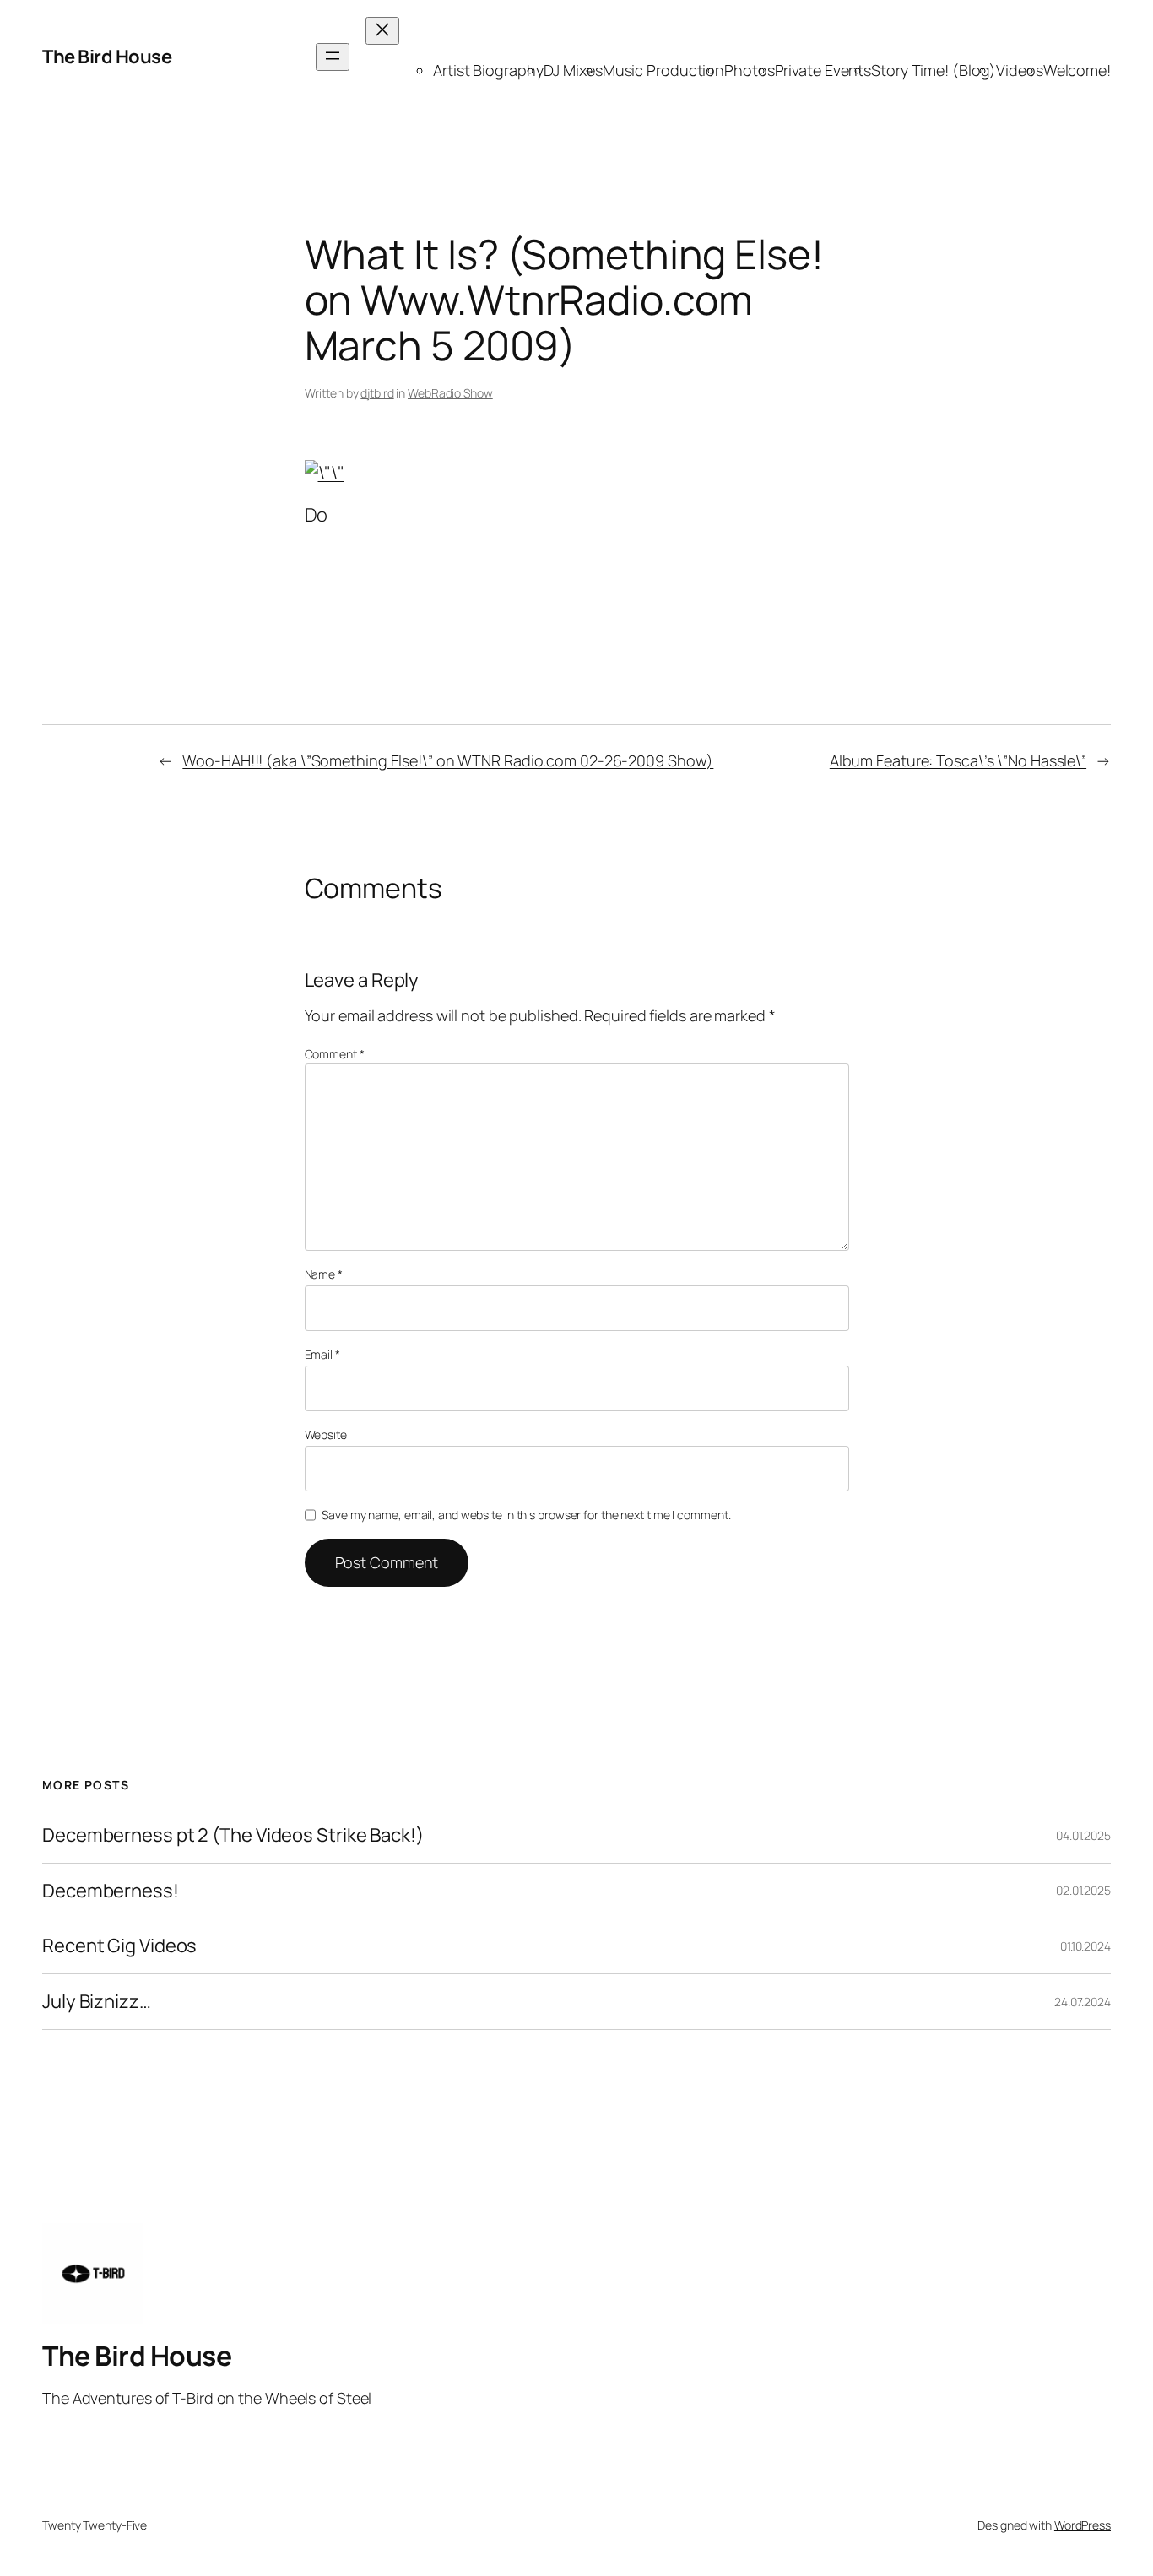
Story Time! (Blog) (934, 70)
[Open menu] (333, 57)
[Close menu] (382, 31)
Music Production (663, 70)
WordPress (1083, 2525)
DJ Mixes (573, 70)
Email (322, 1354)
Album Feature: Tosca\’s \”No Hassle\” (958, 760)
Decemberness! (111, 1891)
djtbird (377, 393)
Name (324, 1274)
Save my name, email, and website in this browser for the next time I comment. (526, 1515)
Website (326, 1434)
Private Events (823, 70)
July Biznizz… (97, 2002)
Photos (749, 70)
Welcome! (1077, 70)
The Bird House (107, 57)
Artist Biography (488, 70)
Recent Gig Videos (119, 1946)
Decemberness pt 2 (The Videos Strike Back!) (233, 1835)
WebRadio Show (450, 393)
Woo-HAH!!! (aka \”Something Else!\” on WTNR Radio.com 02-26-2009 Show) (448, 760)
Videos (1019, 70)
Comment (335, 1054)
